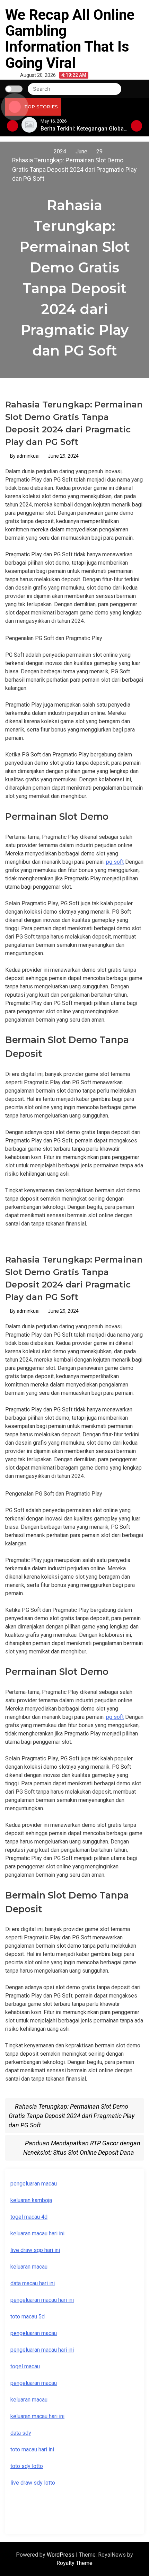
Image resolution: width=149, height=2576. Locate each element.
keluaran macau (29, 2267)
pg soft (115, 862)
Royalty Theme (74, 2563)
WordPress (61, 2555)
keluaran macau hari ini (37, 2233)
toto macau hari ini (32, 2449)
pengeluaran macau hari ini (42, 2300)
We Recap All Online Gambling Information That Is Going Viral (70, 39)
